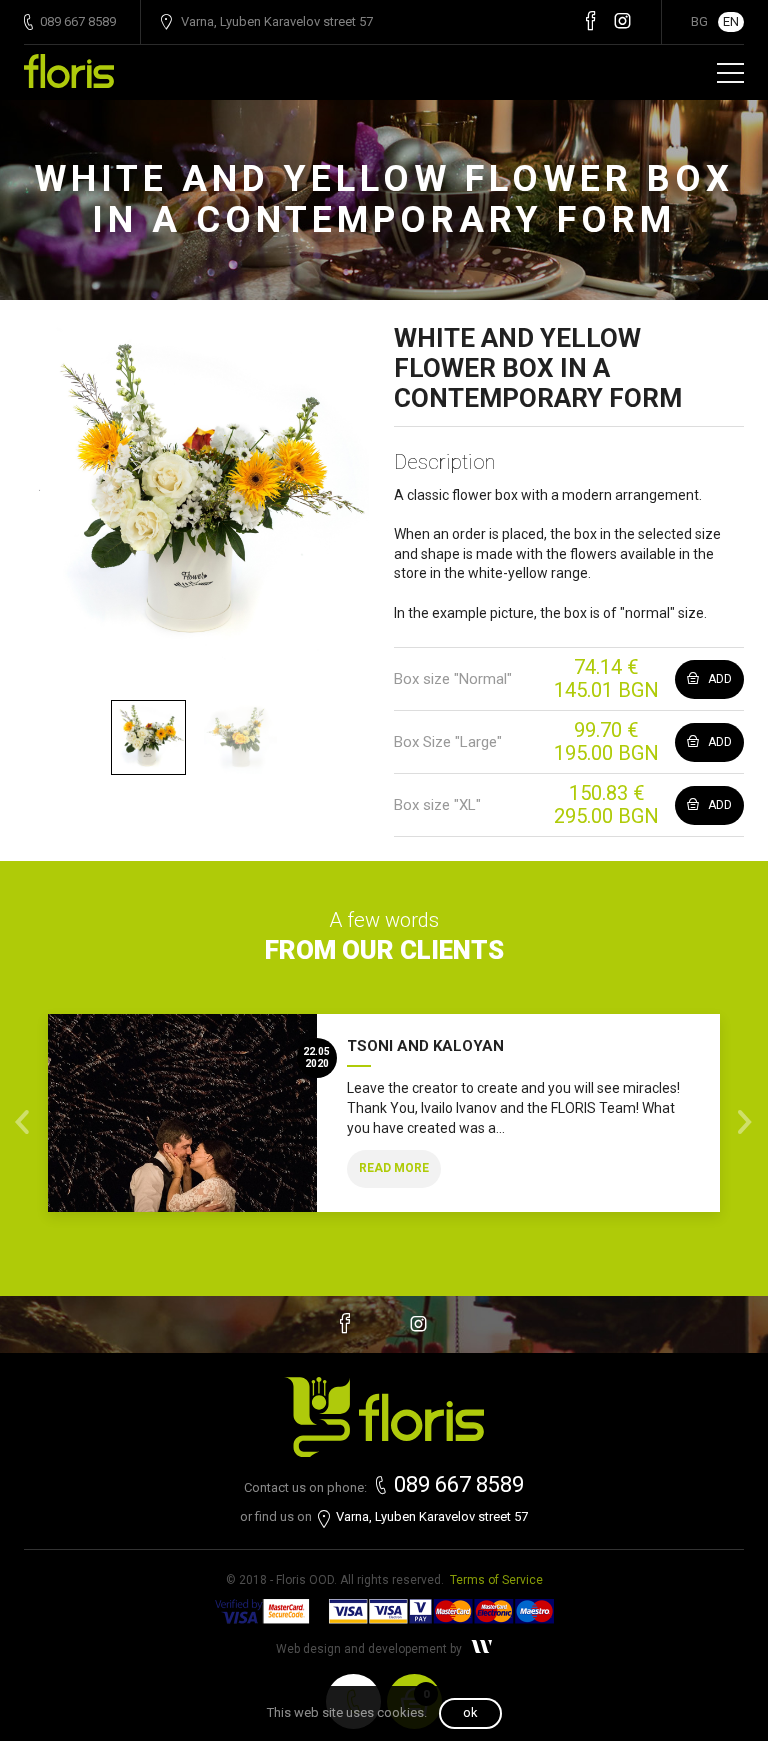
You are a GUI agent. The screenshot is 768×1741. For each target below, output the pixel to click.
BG (699, 21)
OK (470, 1712)
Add (718, 679)
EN (731, 21)
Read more (394, 1168)
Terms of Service (496, 1580)
